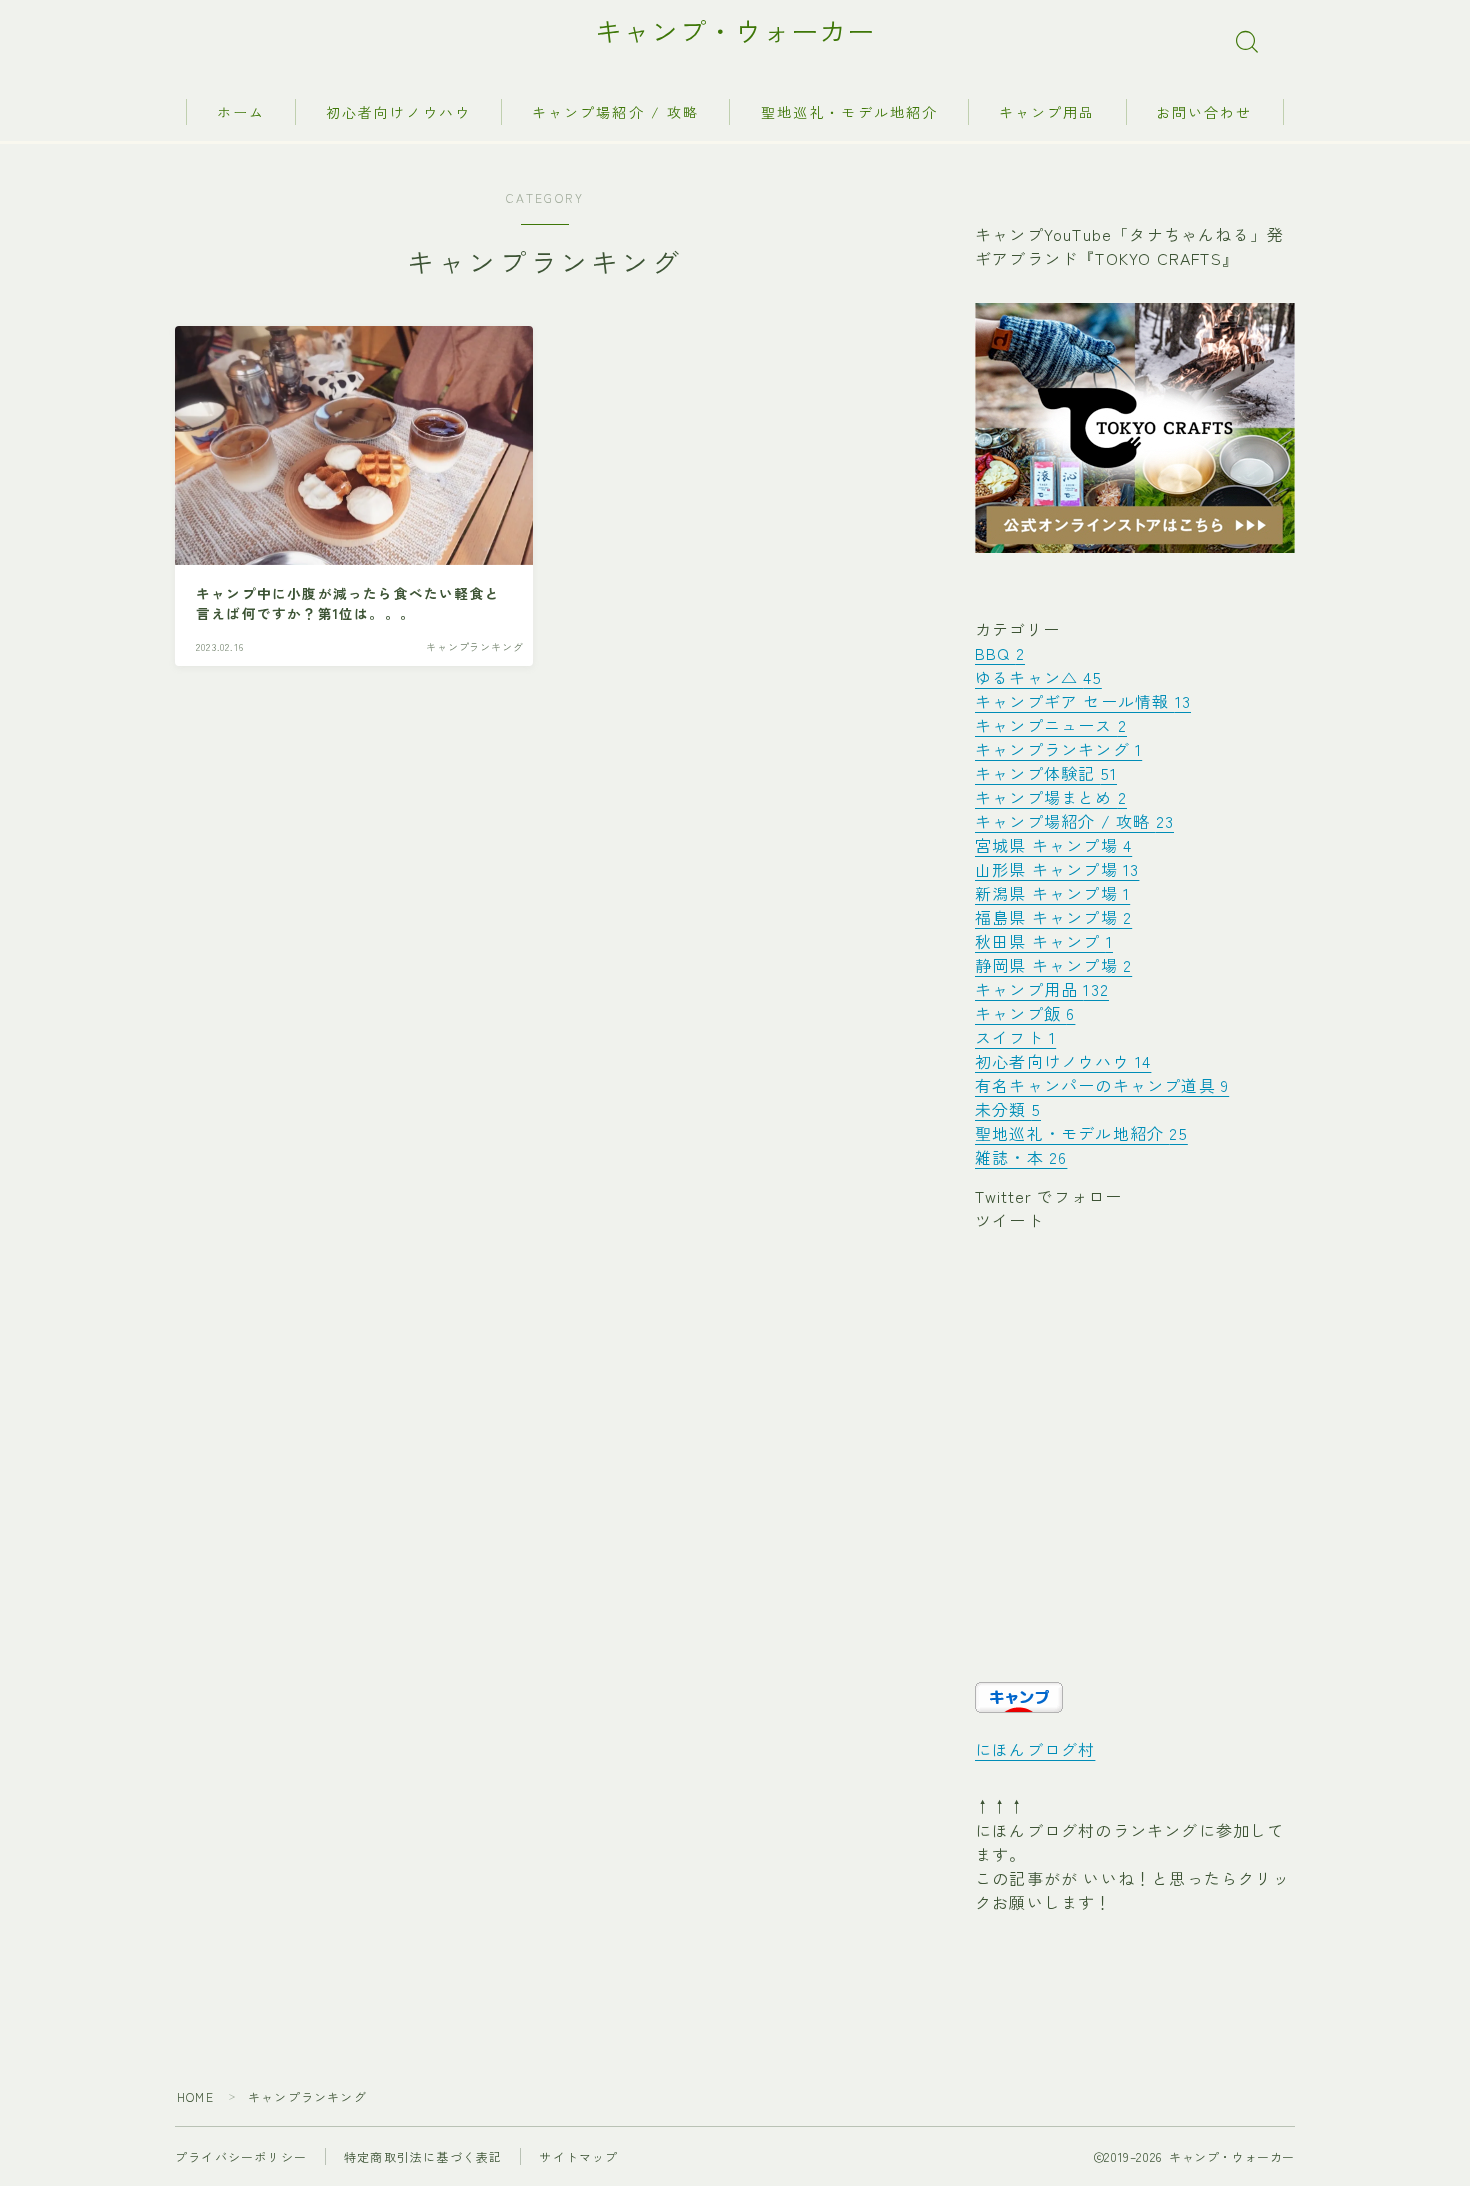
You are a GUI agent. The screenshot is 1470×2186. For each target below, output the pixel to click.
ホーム (241, 112)
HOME (195, 2096)
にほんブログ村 (1035, 1749)
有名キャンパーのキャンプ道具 (1102, 1085)
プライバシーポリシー (241, 2156)
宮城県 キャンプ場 (1053, 845)
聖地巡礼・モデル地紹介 (849, 112)
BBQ (1000, 653)
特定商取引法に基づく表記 (423, 2156)
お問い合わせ (1204, 112)
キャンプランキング (1058, 749)
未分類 (1008, 1109)
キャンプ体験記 (1046, 773)
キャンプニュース (1051, 725)
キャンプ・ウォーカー (735, 31)
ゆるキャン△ (1038, 677)
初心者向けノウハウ (398, 112)
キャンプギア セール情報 (1083, 701)
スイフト (1015, 1037)
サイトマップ (578, 2156)
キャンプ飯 (1025, 1013)
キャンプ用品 (1047, 112)
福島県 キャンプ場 (1053, 917)
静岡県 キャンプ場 (1053, 965)
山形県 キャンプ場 (1057, 869)
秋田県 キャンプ (1044, 941)
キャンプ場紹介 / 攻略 (615, 112)
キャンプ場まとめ (1051, 797)
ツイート (1009, 1220)
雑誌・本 (1021, 1157)
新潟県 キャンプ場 (1052, 893)
